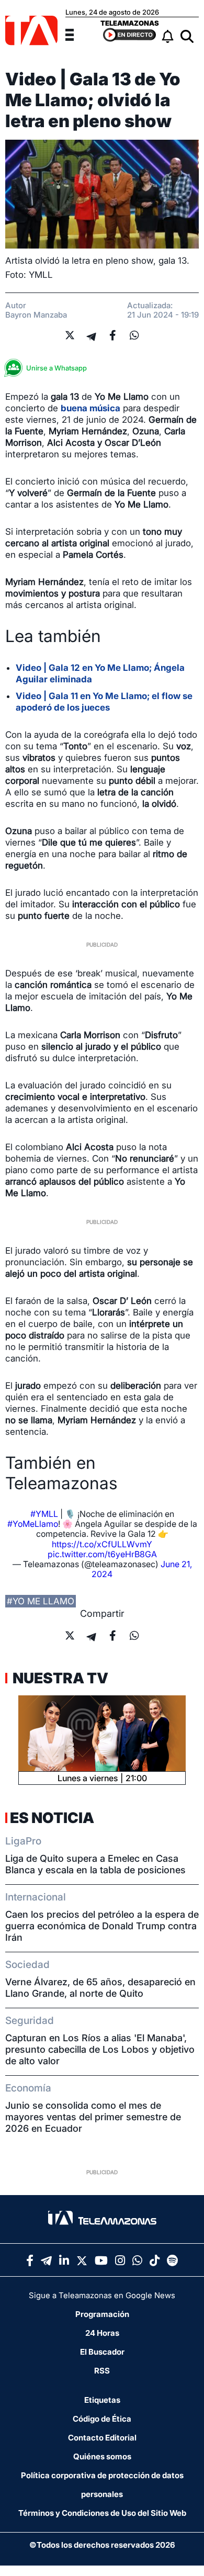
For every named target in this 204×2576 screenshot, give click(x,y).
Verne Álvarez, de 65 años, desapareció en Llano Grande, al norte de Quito (100, 1988)
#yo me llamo (41, 1601)
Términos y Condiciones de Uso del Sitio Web (102, 2513)
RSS (102, 2371)
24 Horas (102, 2333)
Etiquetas (102, 2400)
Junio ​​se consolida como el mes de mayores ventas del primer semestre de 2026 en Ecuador (93, 2117)
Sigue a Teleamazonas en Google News (102, 2295)
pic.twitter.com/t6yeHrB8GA (102, 1554)
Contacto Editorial (102, 2438)
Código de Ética (102, 2419)
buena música (90, 408)
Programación (102, 2314)
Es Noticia (52, 1818)
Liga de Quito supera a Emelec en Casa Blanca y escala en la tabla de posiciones (95, 1864)
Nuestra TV (59, 1678)
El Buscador (102, 2352)
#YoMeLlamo (33, 1524)
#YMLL (44, 1514)
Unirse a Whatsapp (56, 368)
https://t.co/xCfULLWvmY (102, 1544)
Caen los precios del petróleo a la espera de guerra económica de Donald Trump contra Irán (102, 1926)
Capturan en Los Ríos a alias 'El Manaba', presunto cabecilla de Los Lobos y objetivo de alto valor (100, 2049)
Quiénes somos (102, 2456)
